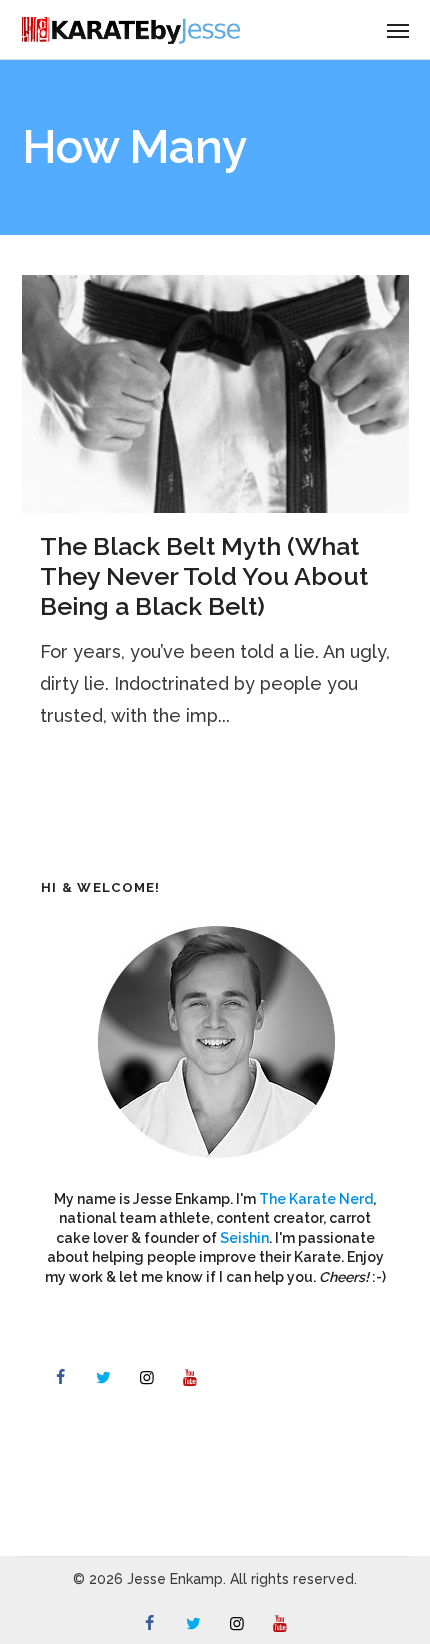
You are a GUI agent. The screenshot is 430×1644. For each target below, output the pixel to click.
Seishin (244, 1238)
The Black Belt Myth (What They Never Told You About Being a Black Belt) (204, 576)
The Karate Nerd (316, 1199)
